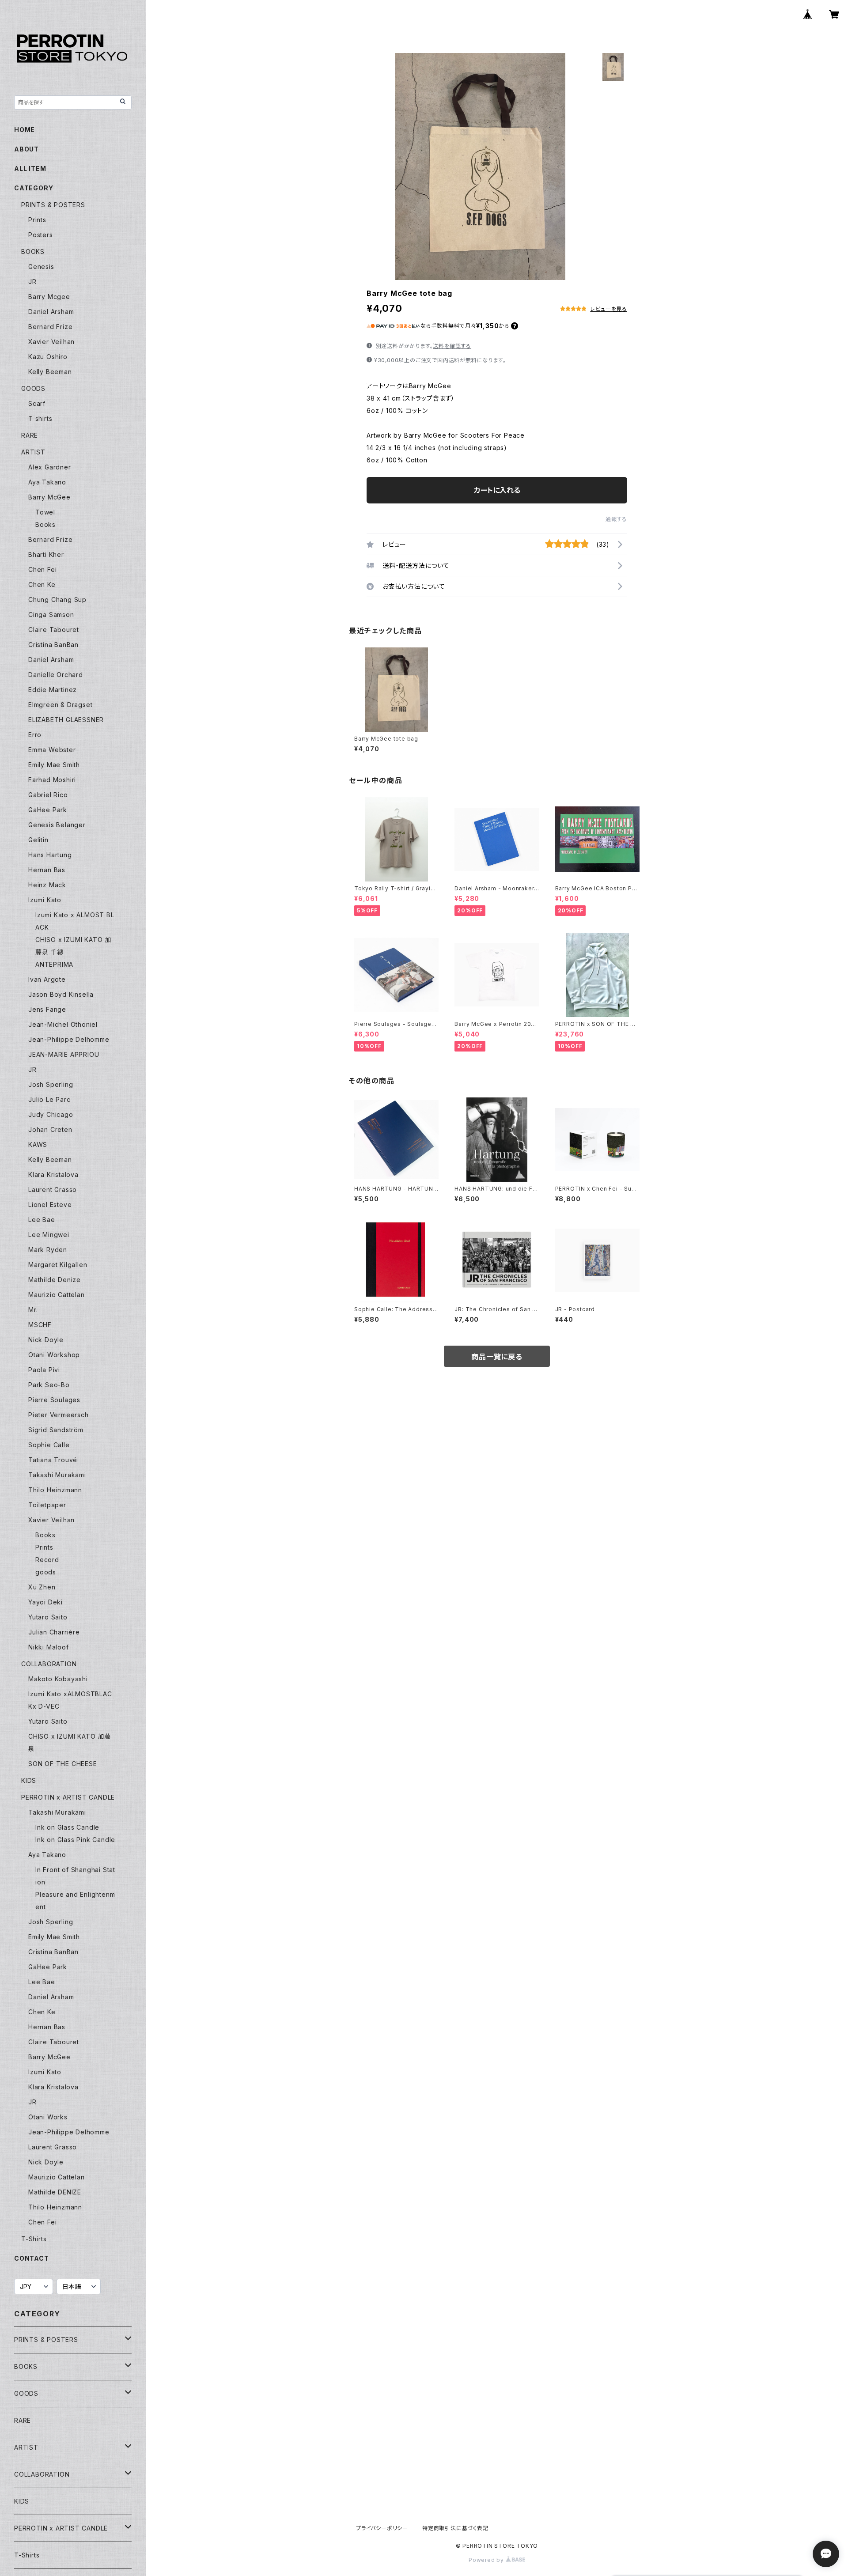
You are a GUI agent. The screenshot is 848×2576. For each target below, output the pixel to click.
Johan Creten (50, 1129)
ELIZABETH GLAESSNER (66, 720)
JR (32, 282)
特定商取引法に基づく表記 (455, 2528)
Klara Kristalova (53, 1175)
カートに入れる (497, 490)
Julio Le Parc (49, 1099)
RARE (30, 435)
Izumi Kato (45, 900)
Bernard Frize (50, 327)
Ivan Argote (47, 979)
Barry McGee (49, 497)
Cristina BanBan (53, 645)
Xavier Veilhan (51, 342)
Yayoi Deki (45, 1602)
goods (46, 1572)
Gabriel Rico (48, 795)
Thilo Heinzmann (55, 1490)
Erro (35, 735)
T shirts (40, 418)
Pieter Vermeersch (59, 1415)
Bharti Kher (46, 554)
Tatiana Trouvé (53, 1460)
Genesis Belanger (57, 825)
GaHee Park (48, 810)
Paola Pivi (44, 1370)
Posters (41, 235)
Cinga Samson (51, 615)
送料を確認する (452, 346)
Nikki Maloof (49, 1647)
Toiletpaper (47, 1505)
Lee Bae (42, 1220)
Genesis (41, 267)
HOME (25, 130)
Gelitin (38, 840)
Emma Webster (52, 750)
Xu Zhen (42, 1587)
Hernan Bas (47, 870)
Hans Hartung (50, 855)
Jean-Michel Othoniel (63, 1024)
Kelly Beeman (50, 372)
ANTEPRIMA (54, 964)
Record (47, 1560)
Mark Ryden (48, 1250)
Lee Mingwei (49, 1235)
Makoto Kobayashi (58, 1679)
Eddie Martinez (53, 690)
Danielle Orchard (56, 675)
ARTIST (33, 452)
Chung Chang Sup (57, 600)
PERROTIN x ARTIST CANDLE (68, 1797)
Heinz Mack (47, 885)
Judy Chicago (51, 1114)
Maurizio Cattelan (57, 1295)
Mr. (33, 1310)
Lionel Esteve (50, 1205)
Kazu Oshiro (48, 357)
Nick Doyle (46, 1340)
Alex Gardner (50, 467)
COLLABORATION (49, 1664)
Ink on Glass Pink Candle (75, 1840)
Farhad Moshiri (52, 780)
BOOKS (33, 252)
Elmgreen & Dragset (60, 705)
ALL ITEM (30, 168)
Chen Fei (42, 569)
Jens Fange (47, 1009)
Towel (45, 512)
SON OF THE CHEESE (63, 1764)
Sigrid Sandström (56, 1430)
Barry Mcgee (49, 297)
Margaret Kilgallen (58, 1265)
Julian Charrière (54, 1632)
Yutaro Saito (48, 1617)
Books (45, 524)
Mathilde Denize (55, 1280)
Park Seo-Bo (49, 1385)
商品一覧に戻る (497, 1357)
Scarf (37, 403)
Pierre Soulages (54, 1400)
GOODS (33, 388)
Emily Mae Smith (54, 765)
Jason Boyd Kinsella (61, 994)
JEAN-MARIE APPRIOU (64, 1054)
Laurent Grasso (53, 1190)
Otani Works (48, 2117)
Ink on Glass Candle (67, 1827)
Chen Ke (42, 584)
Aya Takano (47, 482)
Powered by (487, 2560)
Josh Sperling (51, 1084)
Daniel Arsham (51, 312)
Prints (37, 220)
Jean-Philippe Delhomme (69, 1039)
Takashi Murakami (57, 1475)
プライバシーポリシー (382, 2528)
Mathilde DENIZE (55, 2192)
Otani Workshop (54, 1355)
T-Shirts (34, 2239)
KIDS (29, 1780)
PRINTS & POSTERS (53, 205)
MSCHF (40, 1325)
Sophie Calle (49, 1445)
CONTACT (32, 2258)
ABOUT (26, 149)
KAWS (38, 1144)
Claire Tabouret (54, 630)
